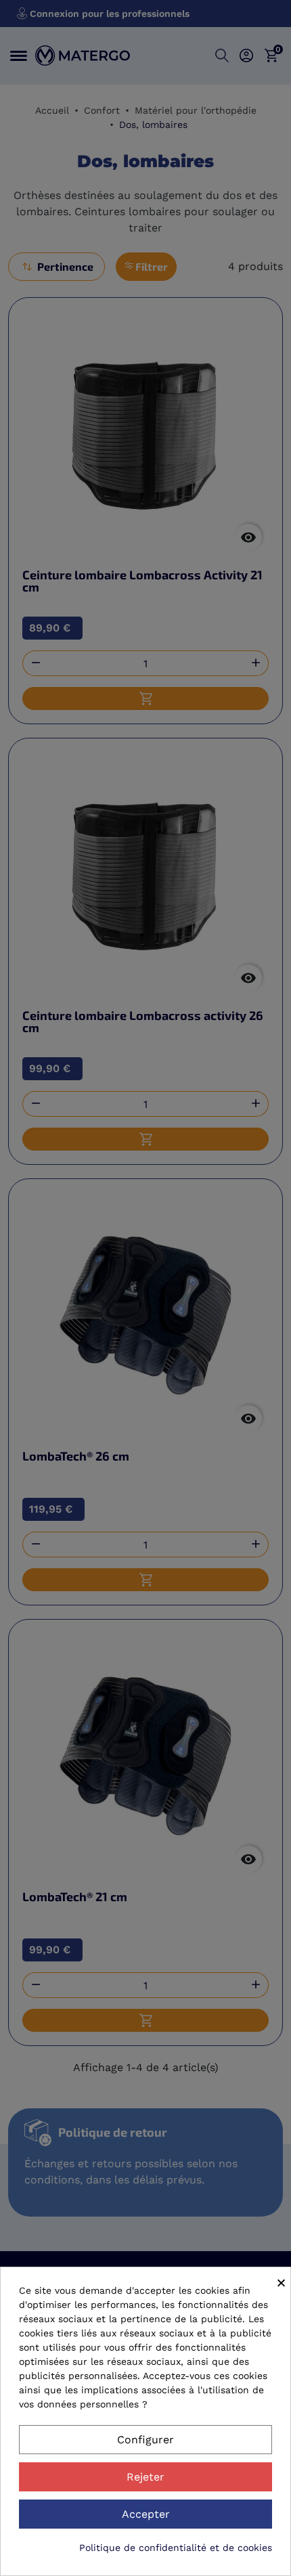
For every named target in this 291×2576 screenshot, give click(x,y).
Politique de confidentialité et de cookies (176, 2548)
